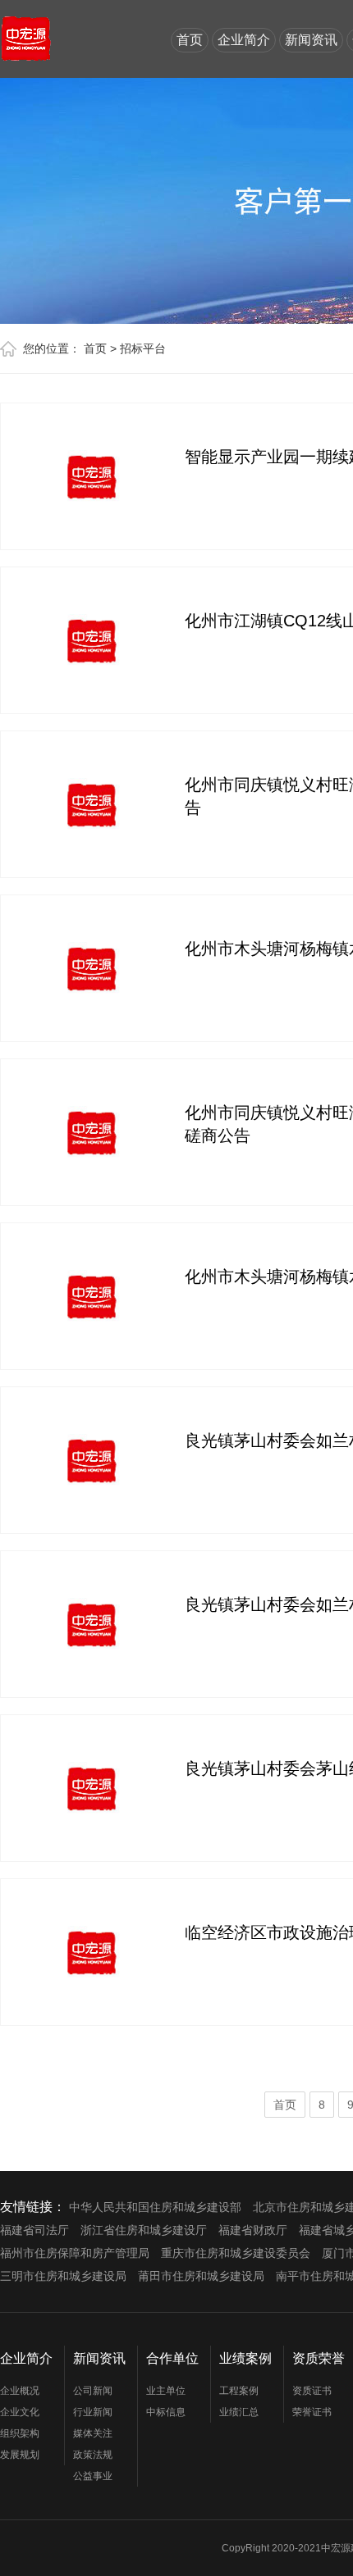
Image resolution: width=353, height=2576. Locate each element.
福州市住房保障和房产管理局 (75, 2253)
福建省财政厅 (253, 2230)
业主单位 (166, 2391)
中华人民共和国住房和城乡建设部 (155, 2207)
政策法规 (93, 2455)
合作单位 (172, 2358)
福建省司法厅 (34, 2230)
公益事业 (93, 2476)
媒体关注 (93, 2433)
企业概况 (20, 2391)
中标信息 (166, 2412)
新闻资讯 (311, 40)
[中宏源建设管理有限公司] (26, 31)
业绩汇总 (239, 2412)
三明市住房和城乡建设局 (63, 2276)
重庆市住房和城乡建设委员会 (236, 2253)
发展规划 (20, 2455)
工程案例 (239, 2391)
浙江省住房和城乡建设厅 (144, 2230)
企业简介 (244, 40)
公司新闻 (93, 2391)
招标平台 (143, 348)
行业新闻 (93, 2412)
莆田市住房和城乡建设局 (201, 2276)
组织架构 (20, 2433)
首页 (190, 40)
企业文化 (20, 2412)
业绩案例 (245, 2358)
